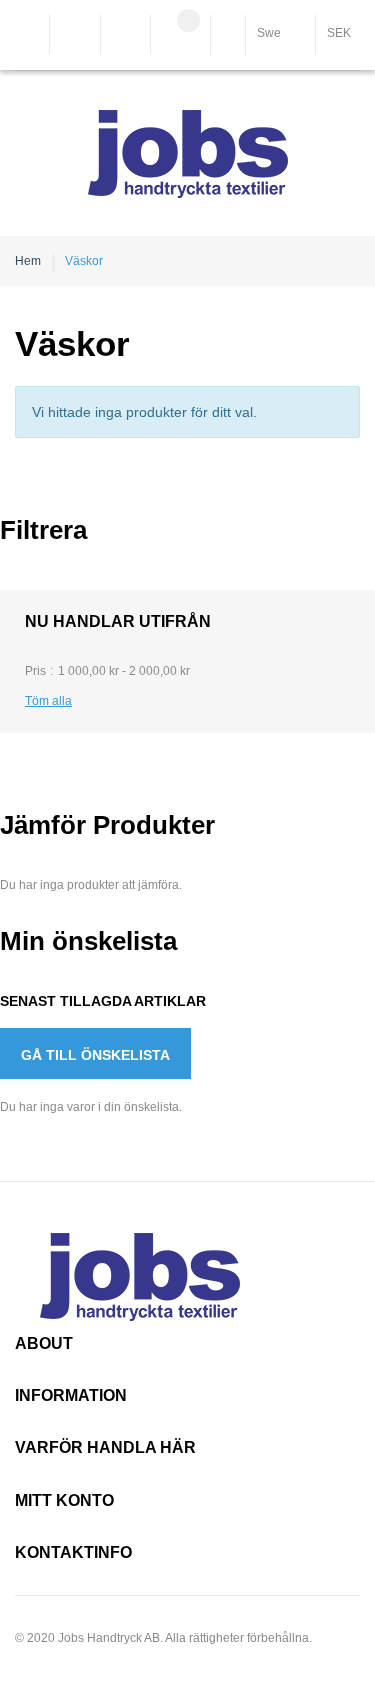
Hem (28, 261)
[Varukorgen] (180, 37)
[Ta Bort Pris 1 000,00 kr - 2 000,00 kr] (197, 671)
